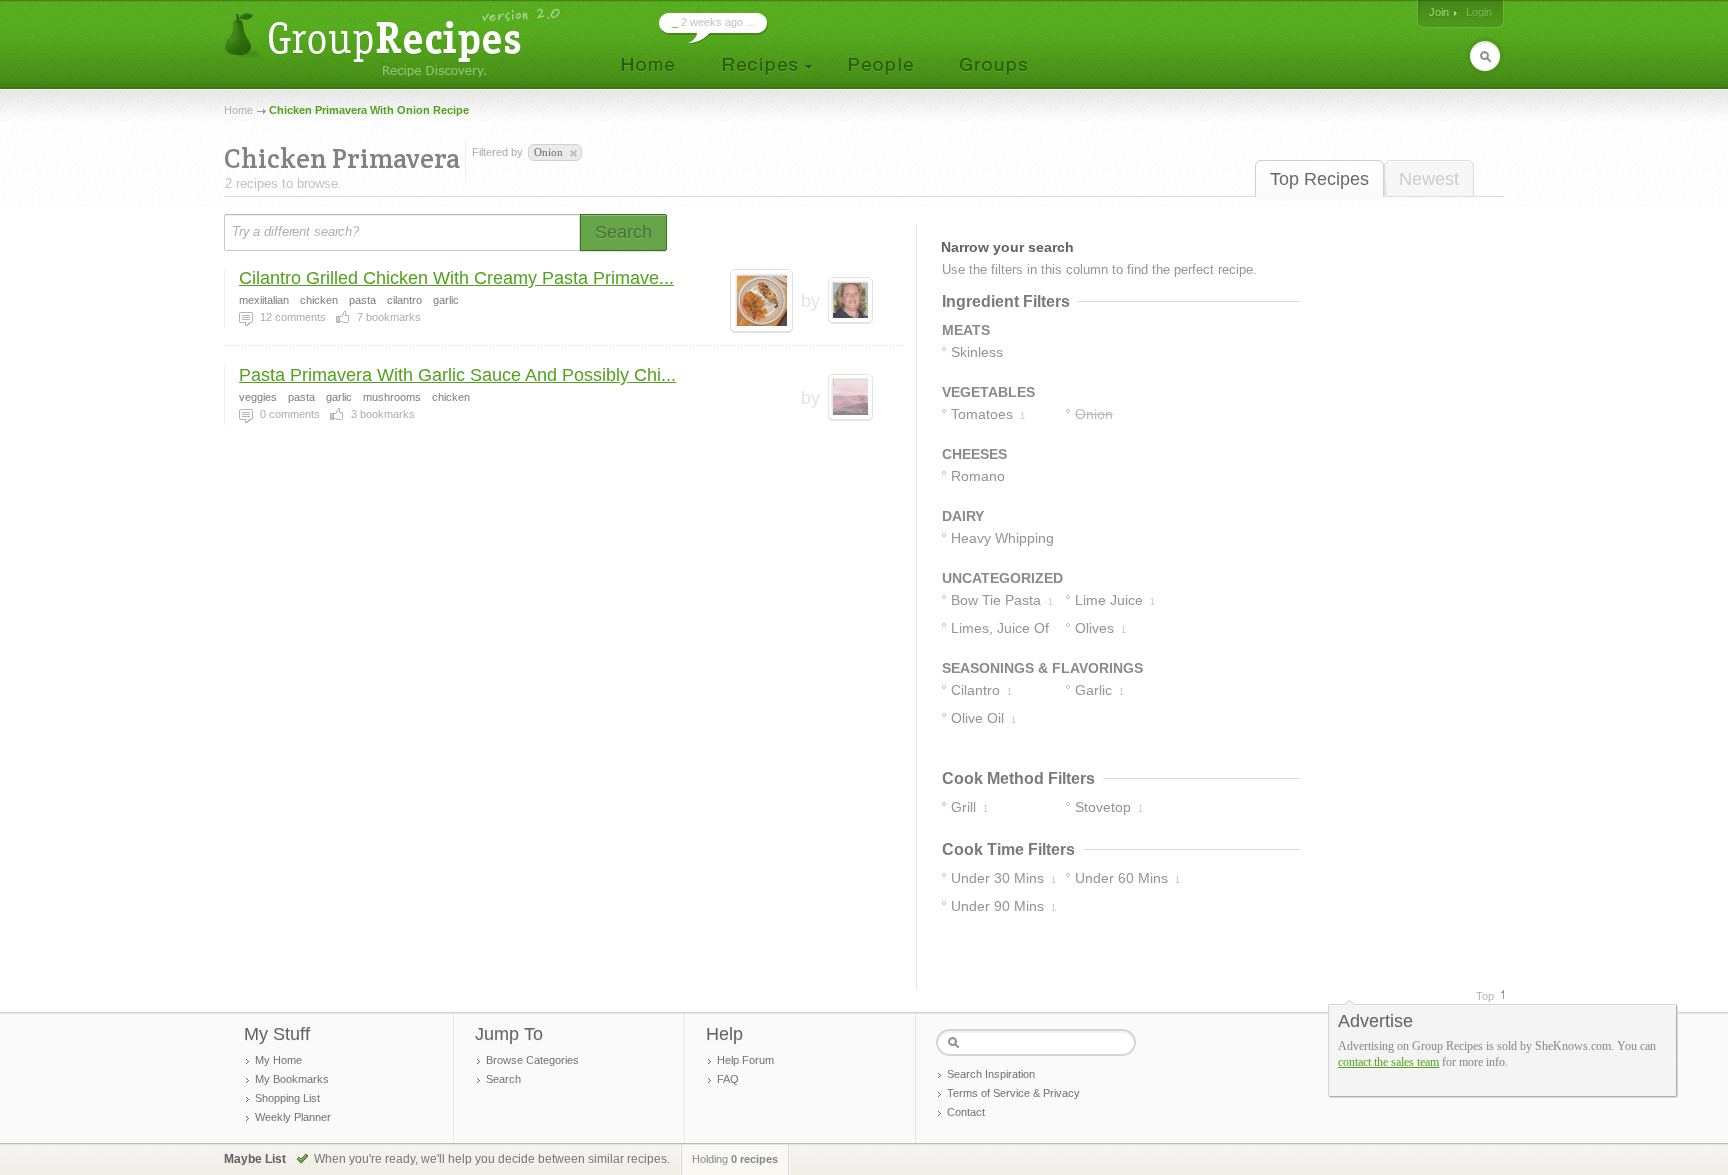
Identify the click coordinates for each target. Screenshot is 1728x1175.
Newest (1429, 179)
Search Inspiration (991, 1074)
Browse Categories (532, 1060)
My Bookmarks (292, 1079)
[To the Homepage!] (394, 42)
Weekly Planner (293, 1117)
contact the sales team (1388, 1062)
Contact (966, 1112)
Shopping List (287, 1098)
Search (503, 1079)
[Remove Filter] (572, 154)
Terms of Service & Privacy (1013, 1093)
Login (1479, 12)
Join (1439, 12)
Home (238, 110)
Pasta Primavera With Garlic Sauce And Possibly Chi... (457, 375)
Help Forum (745, 1060)
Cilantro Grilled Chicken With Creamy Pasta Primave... (456, 278)
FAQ (728, 1079)
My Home (278, 1060)
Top (1485, 996)
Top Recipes (1319, 179)
